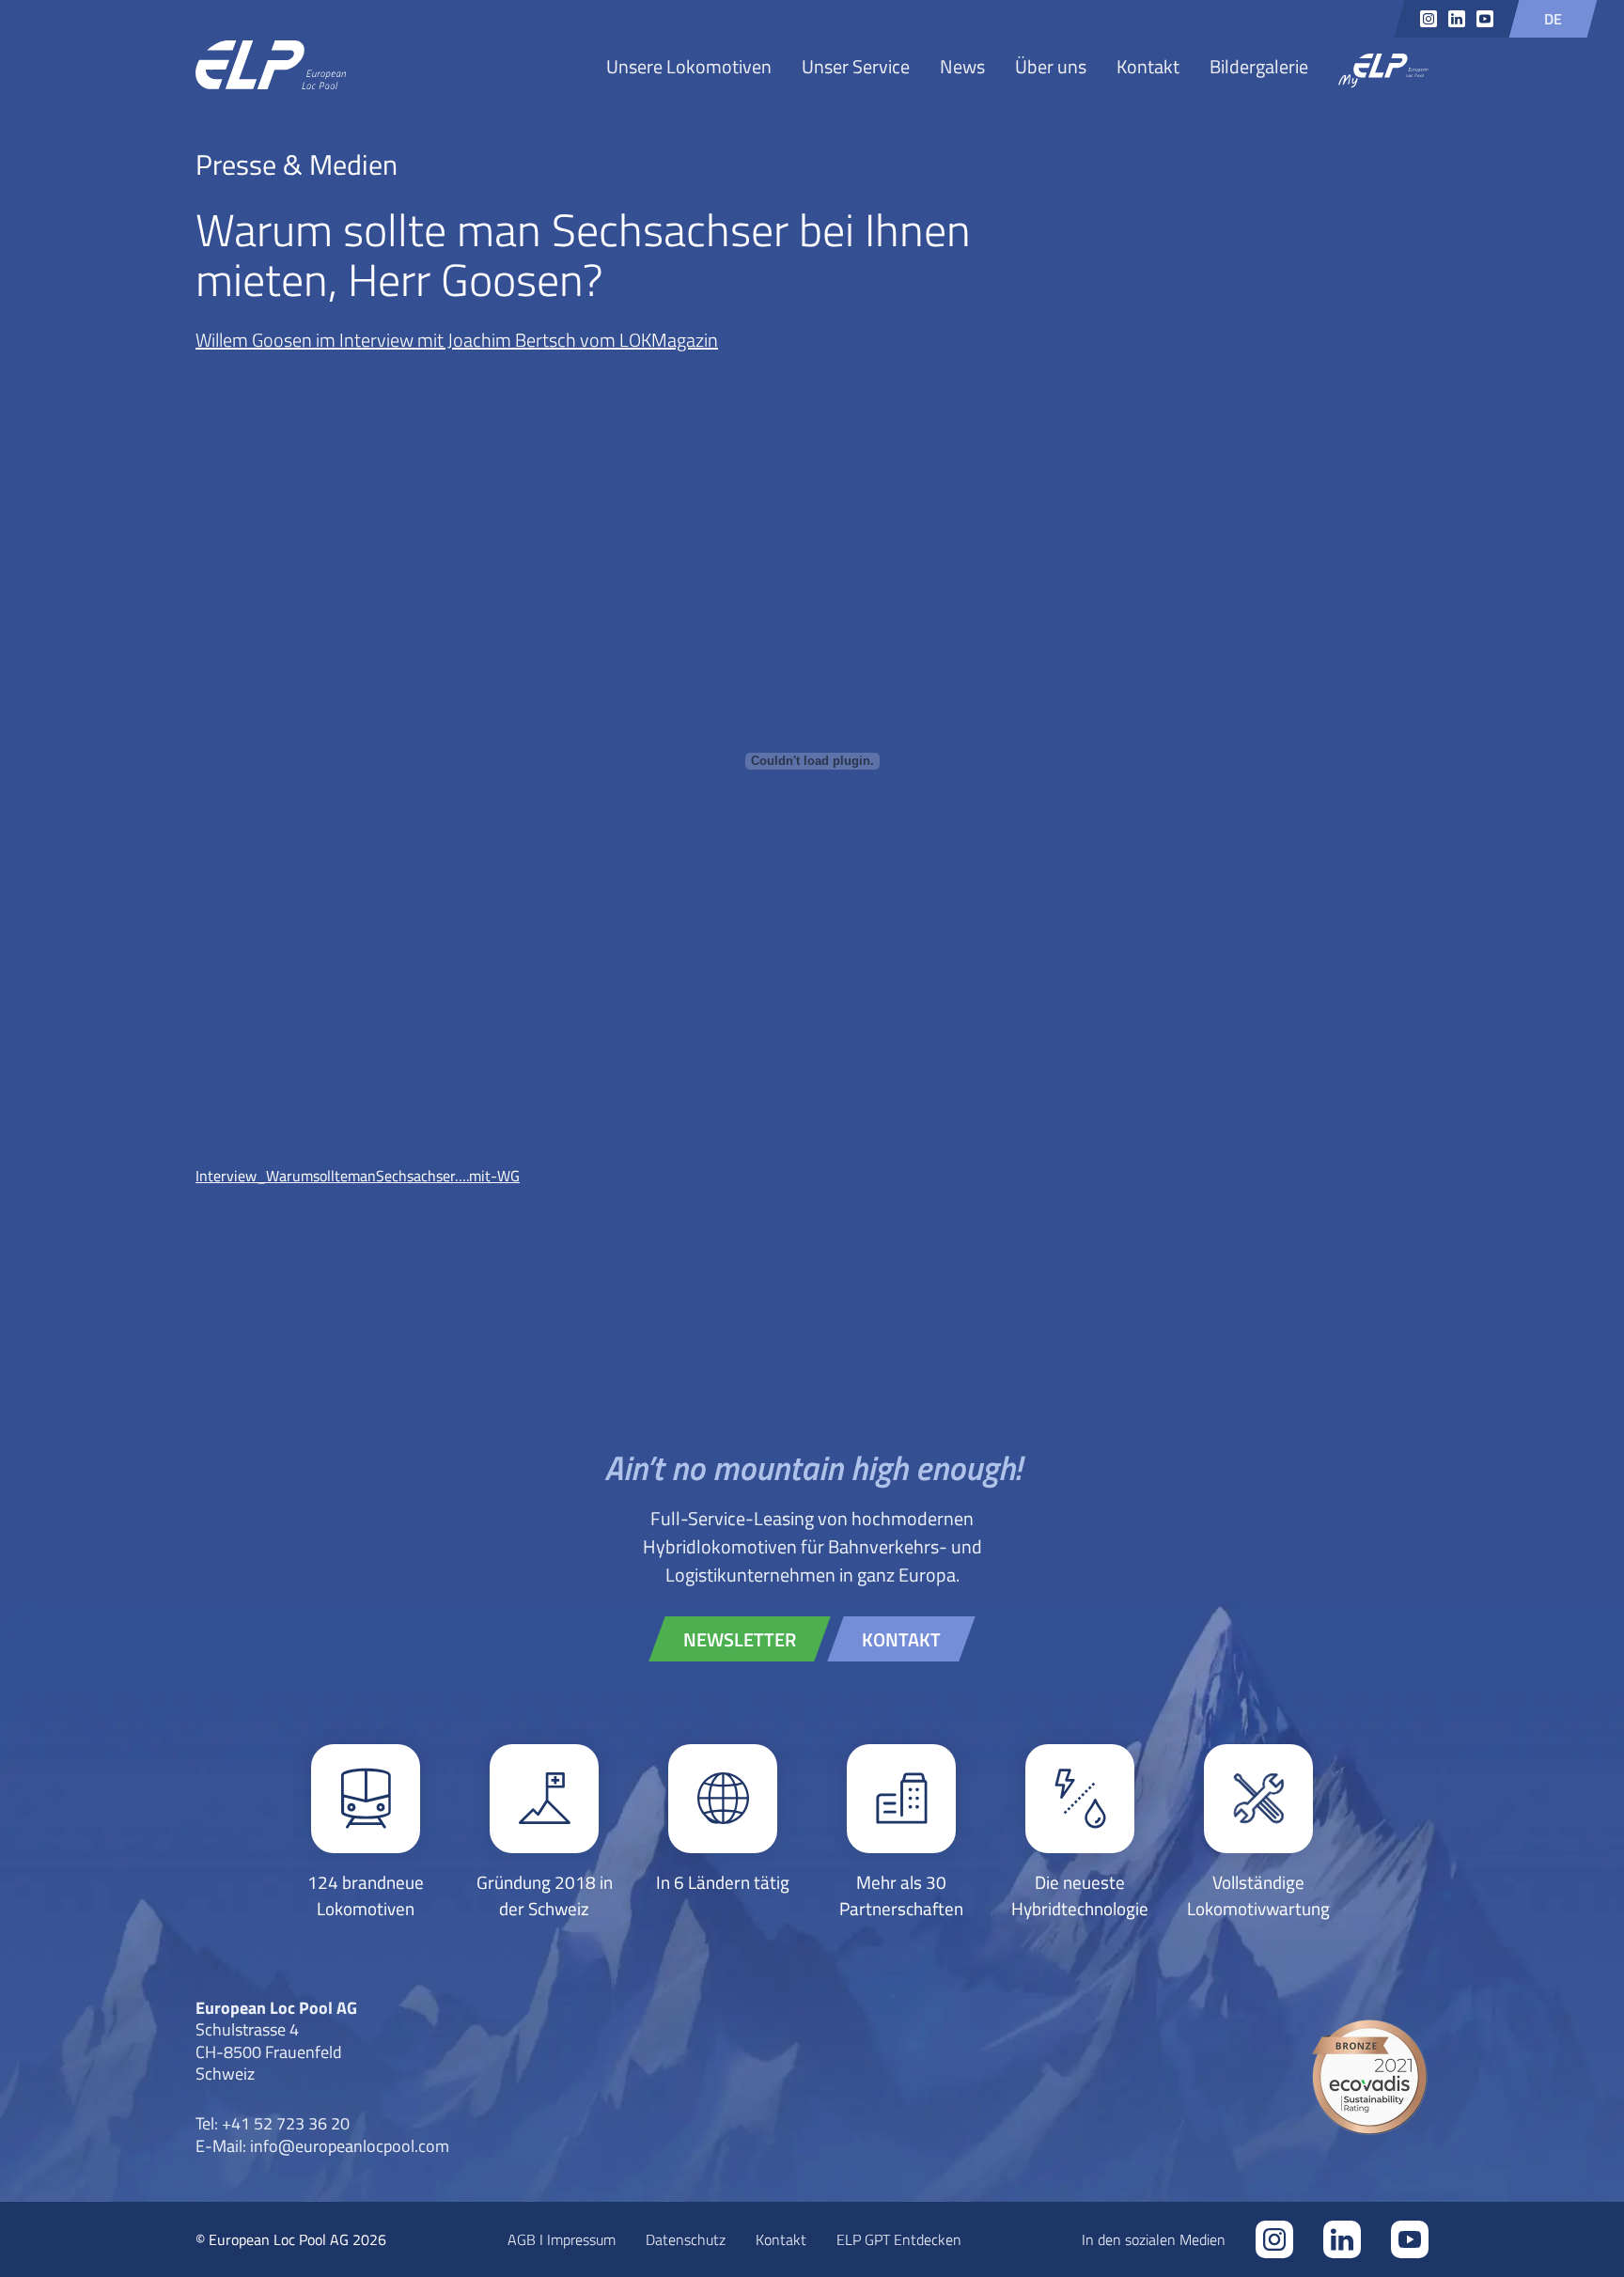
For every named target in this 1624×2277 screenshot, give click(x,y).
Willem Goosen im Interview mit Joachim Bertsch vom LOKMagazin (457, 339)
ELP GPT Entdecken (899, 2239)
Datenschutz (686, 2239)
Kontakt (1148, 66)
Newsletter (740, 1639)
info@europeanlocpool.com (350, 2145)
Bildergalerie (1259, 66)
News (962, 66)
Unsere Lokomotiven (689, 66)
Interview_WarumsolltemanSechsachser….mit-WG (358, 1176)
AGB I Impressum (562, 2239)
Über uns (1051, 66)
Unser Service (856, 66)
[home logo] (271, 66)
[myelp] (1383, 72)
